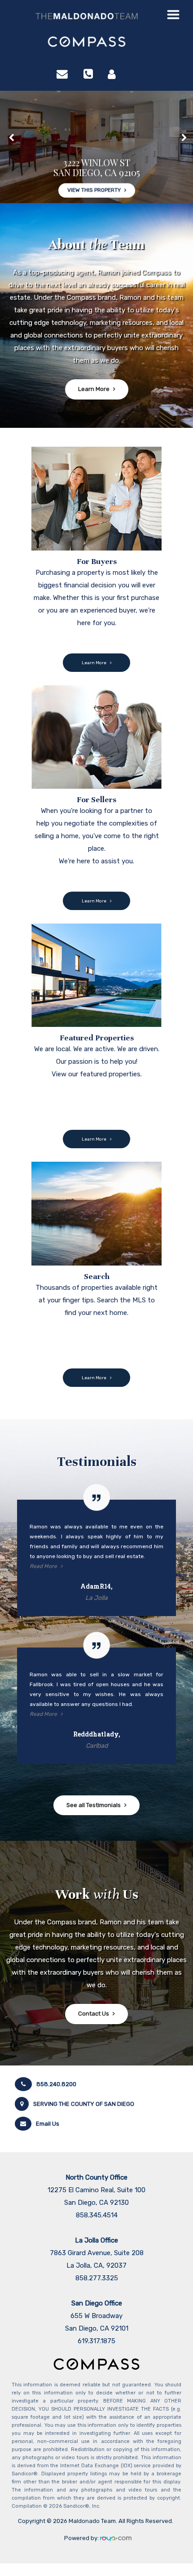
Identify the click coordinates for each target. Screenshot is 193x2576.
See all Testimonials (94, 1805)
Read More (43, 1566)
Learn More (94, 389)
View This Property (94, 165)
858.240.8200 (56, 2084)
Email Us (48, 2124)
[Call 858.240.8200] (88, 74)
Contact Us (94, 2014)
